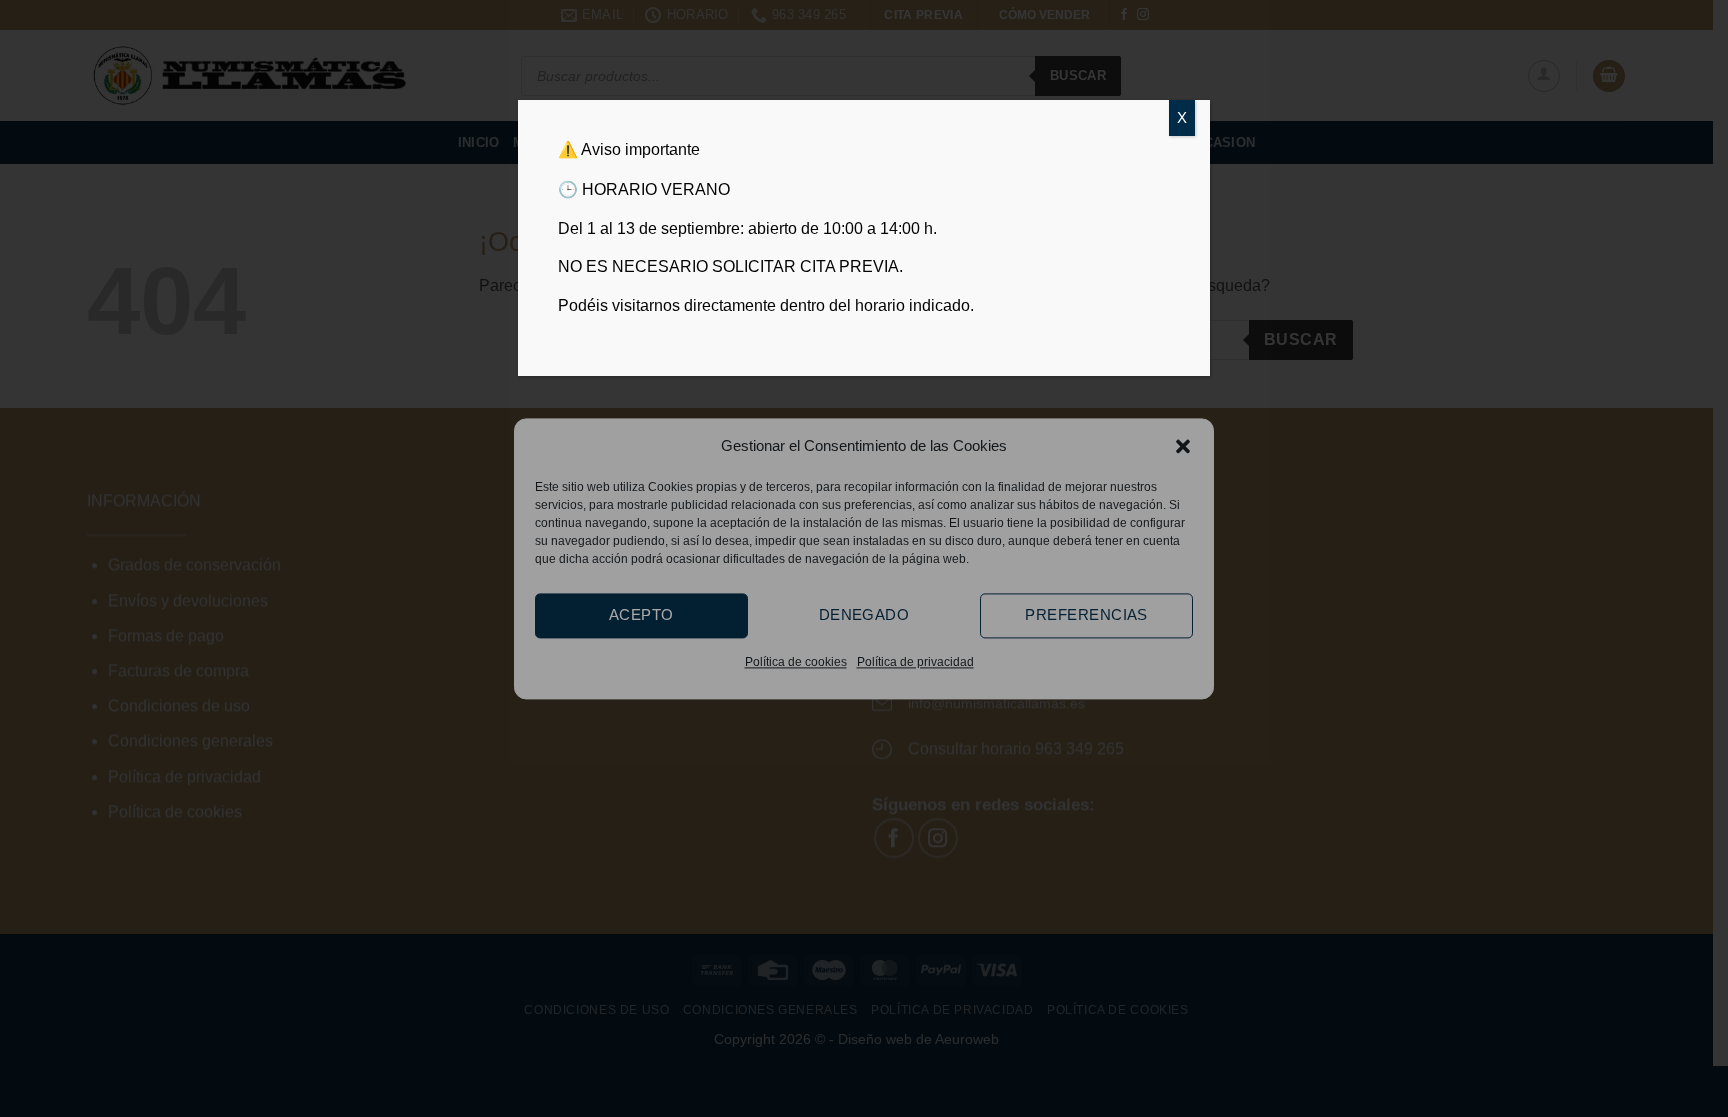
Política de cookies (796, 662)
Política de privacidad (915, 662)
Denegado (864, 614)
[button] (1183, 446)
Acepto (641, 614)
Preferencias (1086, 614)
